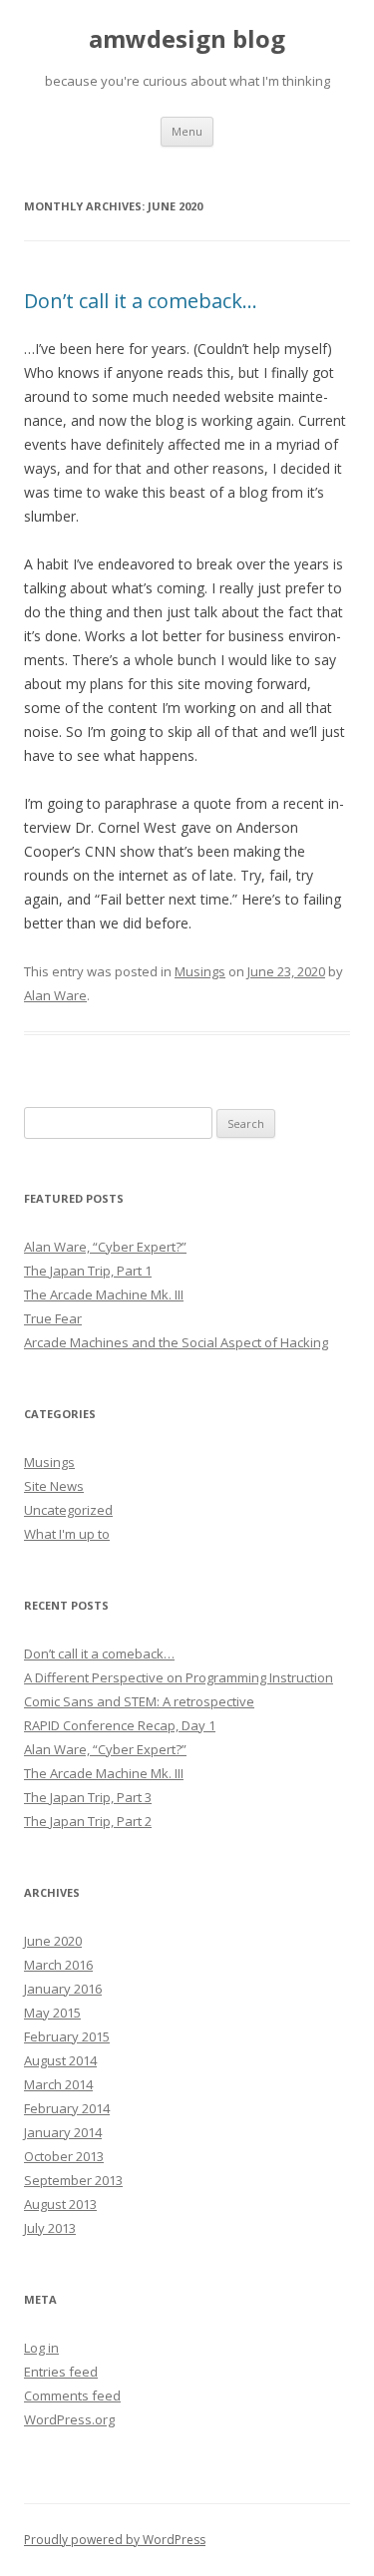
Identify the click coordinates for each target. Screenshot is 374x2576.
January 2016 (63, 1989)
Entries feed (61, 2372)
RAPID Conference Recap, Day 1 (120, 1725)
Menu (187, 131)
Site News (54, 1486)
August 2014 (60, 2060)
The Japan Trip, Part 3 (88, 1797)
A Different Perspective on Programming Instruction (179, 1677)
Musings (200, 971)
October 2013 (64, 2156)
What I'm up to (67, 1534)
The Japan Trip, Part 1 (88, 1271)
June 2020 (53, 1941)
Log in (41, 2348)
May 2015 (52, 2013)
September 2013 (73, 2180)
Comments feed (72, 2395)
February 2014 (67, 2108)
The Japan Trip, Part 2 (88, 1821)
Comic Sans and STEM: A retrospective (139, 1701)
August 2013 (60, 2204)
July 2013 (50, 2228)
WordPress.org (69, 2419)
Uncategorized (68, 1510)
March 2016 (58, 1965)
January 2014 (63, 2132)
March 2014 (58, 2084)
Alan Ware (55, 995)
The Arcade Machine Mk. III (104, 1294)
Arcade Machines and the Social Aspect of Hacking (176, 1342)
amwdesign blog (187, 39)
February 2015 (67, 2036)
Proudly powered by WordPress (115, 2540)
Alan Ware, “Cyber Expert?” (105, 1247)
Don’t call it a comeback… (141, 301)
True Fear (53, 1318)
